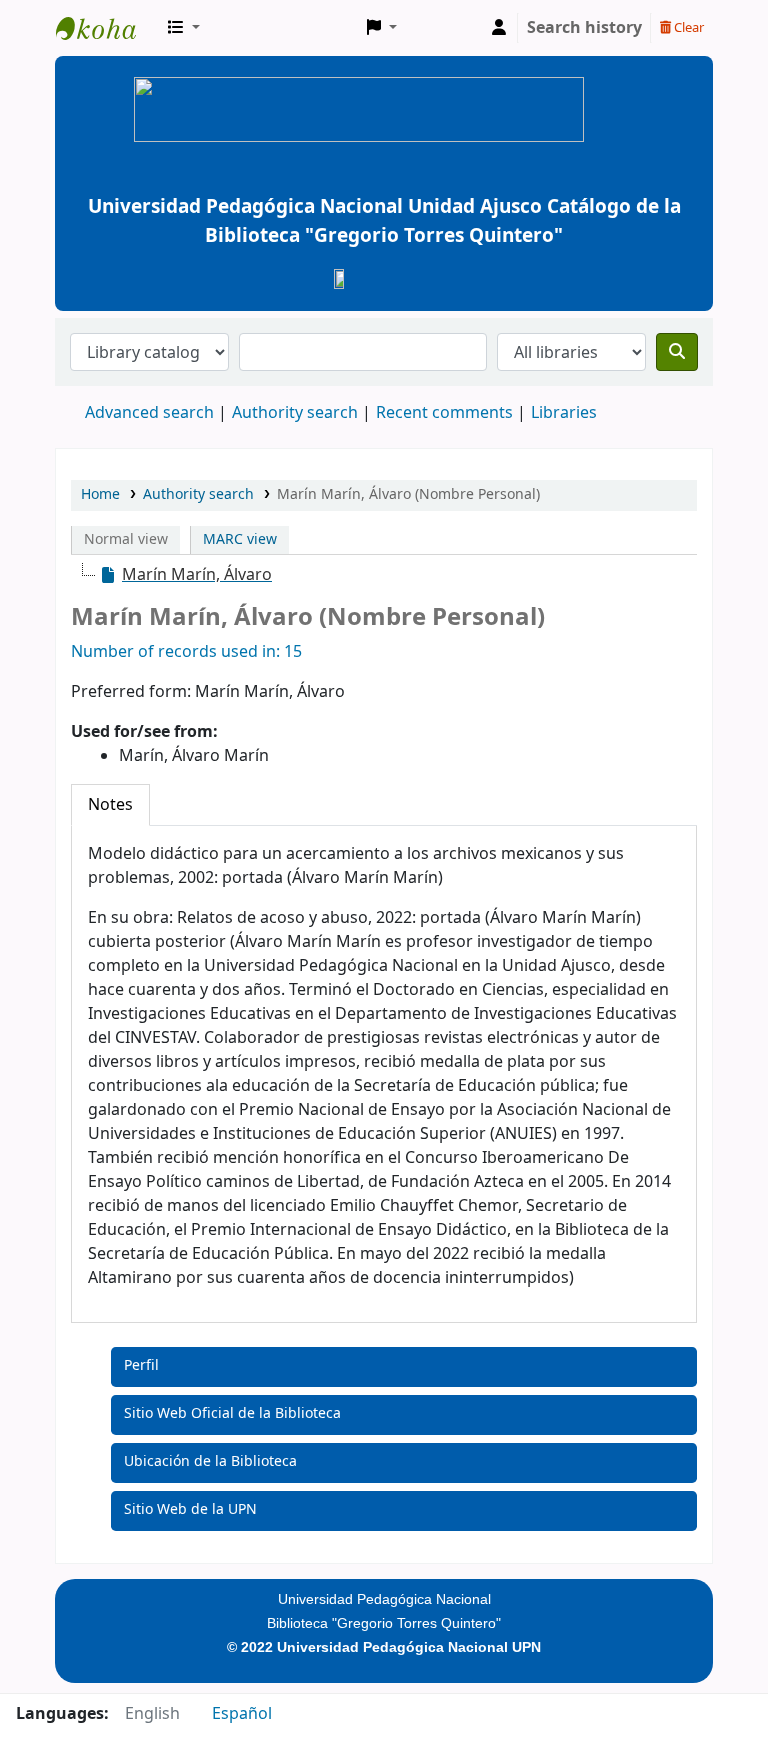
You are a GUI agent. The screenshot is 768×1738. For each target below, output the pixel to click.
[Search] (677, 352)
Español (242, 1714)
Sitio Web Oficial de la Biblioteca (232, 1413)
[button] (184, 28)
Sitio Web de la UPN (190, 1509)
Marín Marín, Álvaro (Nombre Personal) (408, 494)
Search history (584, 28)
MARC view (240, 539)
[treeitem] (185, 575)
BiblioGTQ (106, 28)
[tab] (110, 805)
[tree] (384, 575)
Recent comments (444, 413)
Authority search (295, 413)
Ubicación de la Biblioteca (210, 1461)
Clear (687, 27)
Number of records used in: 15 (186, 652)
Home (100, 494)
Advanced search (149, 413)
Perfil (141, 1365)
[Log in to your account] (499, 28)
